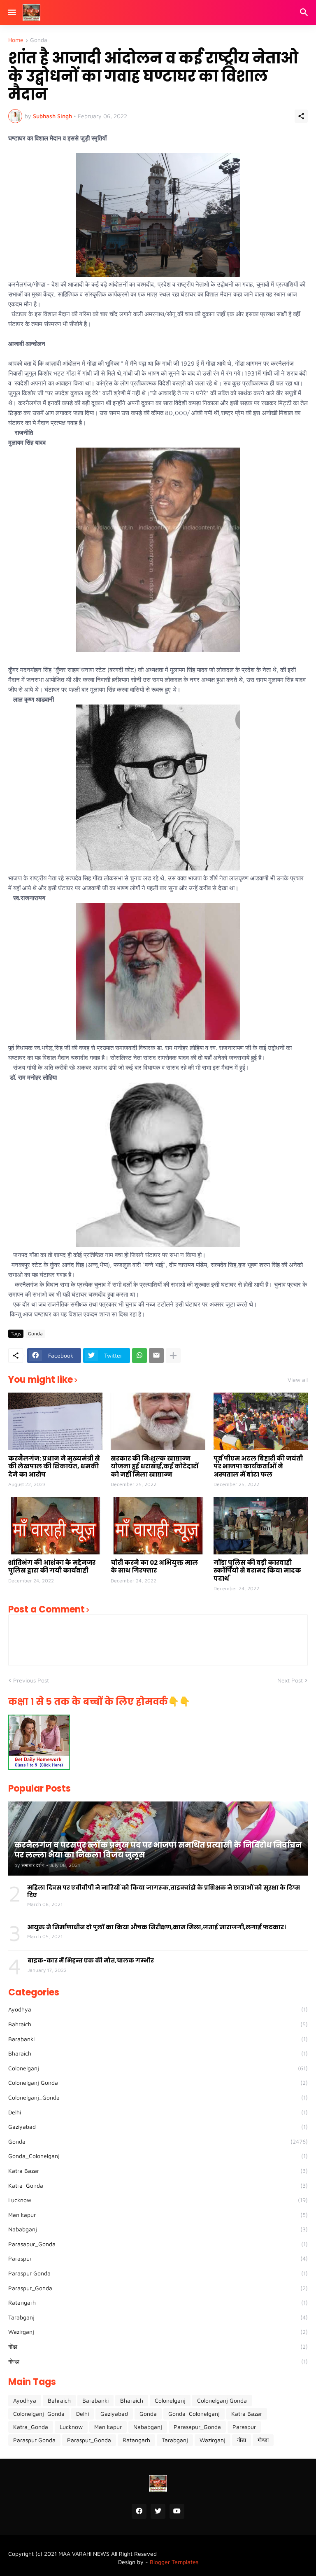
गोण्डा (158, 2361)
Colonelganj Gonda (158, 2082)
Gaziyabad (158, 2127)
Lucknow (158, 2200)
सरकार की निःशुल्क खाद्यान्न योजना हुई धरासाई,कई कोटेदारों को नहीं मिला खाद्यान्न (155, 1466)
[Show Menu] (11, 12)
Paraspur (158, 2258)
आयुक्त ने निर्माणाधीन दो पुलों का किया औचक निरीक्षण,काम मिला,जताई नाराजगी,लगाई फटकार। (157, 1927)
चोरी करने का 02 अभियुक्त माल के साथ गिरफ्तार (154, 1567)
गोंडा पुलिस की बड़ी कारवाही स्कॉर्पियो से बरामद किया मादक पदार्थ (257, 1571)
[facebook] (139, 2511)
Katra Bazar (158, 2171)
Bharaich (158, 2053)
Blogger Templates (174, 2562)
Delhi (158, 2112)
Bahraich (158, 2024)
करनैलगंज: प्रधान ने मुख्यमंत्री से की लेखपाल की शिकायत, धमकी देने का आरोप (54, 1466)
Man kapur (158, 2215)
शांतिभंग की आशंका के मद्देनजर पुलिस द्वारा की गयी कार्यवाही (52, 1567)
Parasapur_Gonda (158, 2244)
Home (16, 40)
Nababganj (158, 2229)
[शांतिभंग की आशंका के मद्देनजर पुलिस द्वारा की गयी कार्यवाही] (55, 1526)
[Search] (305, 12)
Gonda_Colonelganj (158, 2156)
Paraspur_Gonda (158, 2288)
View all (298, 1380)
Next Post (290, 1680)
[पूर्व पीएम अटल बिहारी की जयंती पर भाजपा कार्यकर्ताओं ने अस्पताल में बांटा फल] (261, 1421)
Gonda (39, 40)
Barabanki (158, 2039)
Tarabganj (158, 2317)
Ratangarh (158, 2302)
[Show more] (173, 1356)
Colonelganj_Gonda (158, 2097)
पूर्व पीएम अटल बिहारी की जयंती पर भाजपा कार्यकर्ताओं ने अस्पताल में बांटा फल (258, 1466)
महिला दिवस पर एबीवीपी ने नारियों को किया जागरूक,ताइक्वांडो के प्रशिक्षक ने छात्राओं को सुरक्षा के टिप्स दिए (164, 1891)
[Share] (301, 116)
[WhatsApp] (139, 1356)
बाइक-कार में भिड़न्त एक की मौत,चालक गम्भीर (91, 1960)
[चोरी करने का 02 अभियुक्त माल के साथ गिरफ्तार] (158, 1526)
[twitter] (158, 2511)
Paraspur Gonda (158, 2273)
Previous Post (31, 1680)
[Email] (156, 1356)
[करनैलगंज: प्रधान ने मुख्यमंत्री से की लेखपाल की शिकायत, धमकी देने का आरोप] (55, 1421)
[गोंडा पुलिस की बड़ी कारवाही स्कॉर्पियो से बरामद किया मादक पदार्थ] (261, 1526)
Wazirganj (158, 2332)
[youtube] (177, 2511)
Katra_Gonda (158, 2185)
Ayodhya (158, 2009)
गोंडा (158, 2346)
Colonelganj (158, 2068)
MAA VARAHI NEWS (84, 2554)
